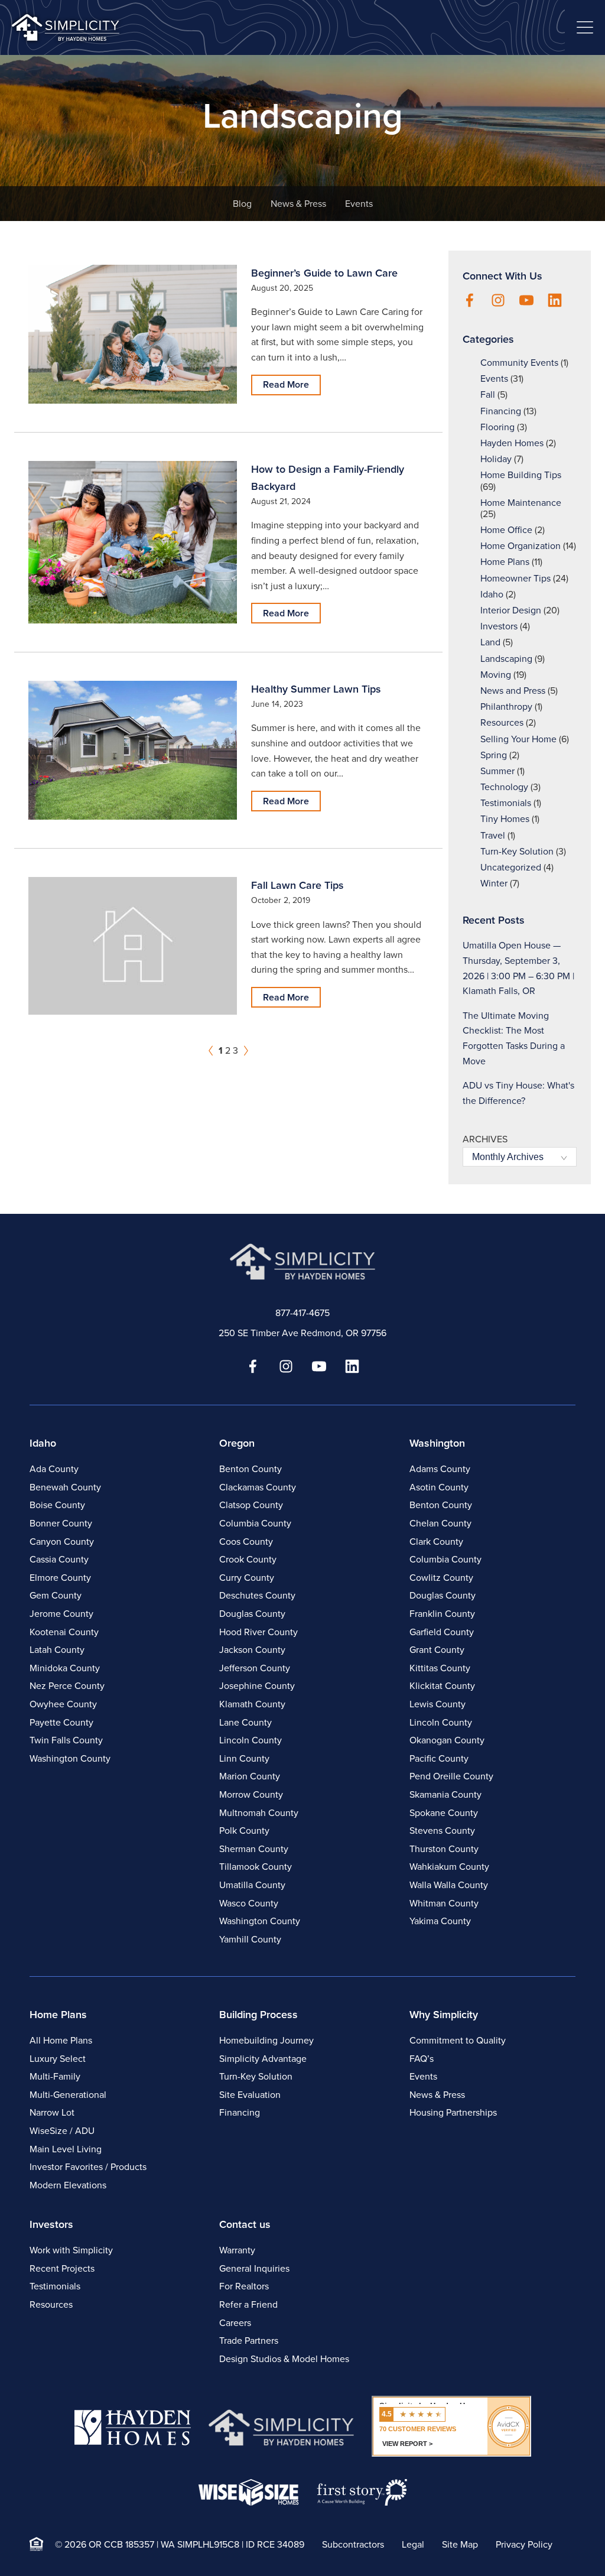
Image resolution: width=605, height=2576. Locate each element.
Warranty (237, 2250)
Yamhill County (250, 1939)
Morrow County (251, 1794)
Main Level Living (66, 2149)
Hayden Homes (512, 443)
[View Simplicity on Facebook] (470, 301)
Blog (242, 204)
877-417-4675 (302, 1313)
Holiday (496, 459)
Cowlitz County (441, 1578)
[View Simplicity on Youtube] (526, 301)
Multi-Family (55, 2076)
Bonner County (61, 1523)
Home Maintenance (521, 503)
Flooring (497, 427)
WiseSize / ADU (62, 2131)
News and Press (513, 691)
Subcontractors (353, 2544)
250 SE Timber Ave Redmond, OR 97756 (302, 1333)
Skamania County (445, 1794)
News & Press (298, 204)
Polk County (244, 1831)
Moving (496, 675)
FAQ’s (422, 2059)
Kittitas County (440, 1668)
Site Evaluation (250, 2095)
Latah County (57, 1650)
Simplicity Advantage (263, 2059)
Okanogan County (447, 1740)
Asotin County (439, 1487)
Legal (413, 2544)
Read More (286, 384)
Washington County (70, 1758)
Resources (502, 722)
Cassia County (59, 1559)
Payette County (61, 1722)
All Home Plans (61, 2040)
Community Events (519, 363)
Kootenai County (64, 1632)
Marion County (250, 1776)
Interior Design (511, 610)
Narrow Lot (52, 2112)
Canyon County (62, 1542)
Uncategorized (511, 867)
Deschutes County (257, 1595)
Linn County (244, 1758)
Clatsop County (251, 1505)
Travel (493, 835)
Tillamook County (256, 1867)
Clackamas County (258, 1487)
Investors (499, 626)
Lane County (245, 1722)
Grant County (437, 1650)
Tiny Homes (505, 819)
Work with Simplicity (71, 2250)
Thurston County (444, 1849)
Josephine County (257, 1686)
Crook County (248, 1559)
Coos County (246, 1542)
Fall (488, 394)
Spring (494, 755)
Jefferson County (255, 1668)
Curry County (247, 1578)
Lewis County (438, 1704)
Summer (497, 771)
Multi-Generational (68, 2095)
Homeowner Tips (515, 578)
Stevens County (442, 1831)
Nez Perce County (67, 1686)
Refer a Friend (248, 2304)
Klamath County (252, 1704)
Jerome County (61, 1614)
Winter (494, 883)
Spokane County (444, 1813)
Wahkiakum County (449, 1867)
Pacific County (439, 1758)
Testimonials (506, 803)
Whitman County (444, 1903)
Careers (235, 2323)
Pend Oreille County (451, 1776)
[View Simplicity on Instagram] (498, 301)
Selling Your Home (518, 739)
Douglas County (252, 1614)
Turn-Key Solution (517, 851)
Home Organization (521, 546)
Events (359, 204)
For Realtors (244, 2286)
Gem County (56, 1595)
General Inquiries (254, 2268)
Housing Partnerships (453, 2112)
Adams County (440, 1469)
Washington (437, 1443)
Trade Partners (249, 2341)
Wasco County (249, 1903)
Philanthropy (506, 706)
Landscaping (506, 659)
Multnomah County (259, 1813)
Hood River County (258, 1632)
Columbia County (255, 1523)
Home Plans (505, 562)
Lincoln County (251, 1740)
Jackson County (252, 1650)
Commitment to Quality (458, 2040)
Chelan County (440, 1523)
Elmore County (60, 1578)
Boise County (57, 1505)
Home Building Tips (521, 475)
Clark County (436, 1542)
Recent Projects (62, 2268)
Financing (501, 411)
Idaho (492, 594)
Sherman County (254, 1849)
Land (490, 642)
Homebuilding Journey (266, 2040)
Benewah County (65, 1487)
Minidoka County (65, 1668)
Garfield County (442, 1632)
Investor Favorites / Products (88, 2167)
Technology (504, 787)
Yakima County (440, 1921)
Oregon (237, 1443)
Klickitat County (442, 1686)
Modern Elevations (68, 2185)
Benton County (251, 1469)
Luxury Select (58, 2059)
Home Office (506, 530)
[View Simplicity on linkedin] (555, 301)
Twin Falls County (66, 1740)
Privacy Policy (524, 2544)
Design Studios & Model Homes (284, 2359)
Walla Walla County (449, 1885)
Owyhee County (63, 1704)
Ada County (54, 1469)
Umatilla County (252, 1885)
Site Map (460, 2544)
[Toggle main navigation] (585, 27)
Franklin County (442, 1614)
